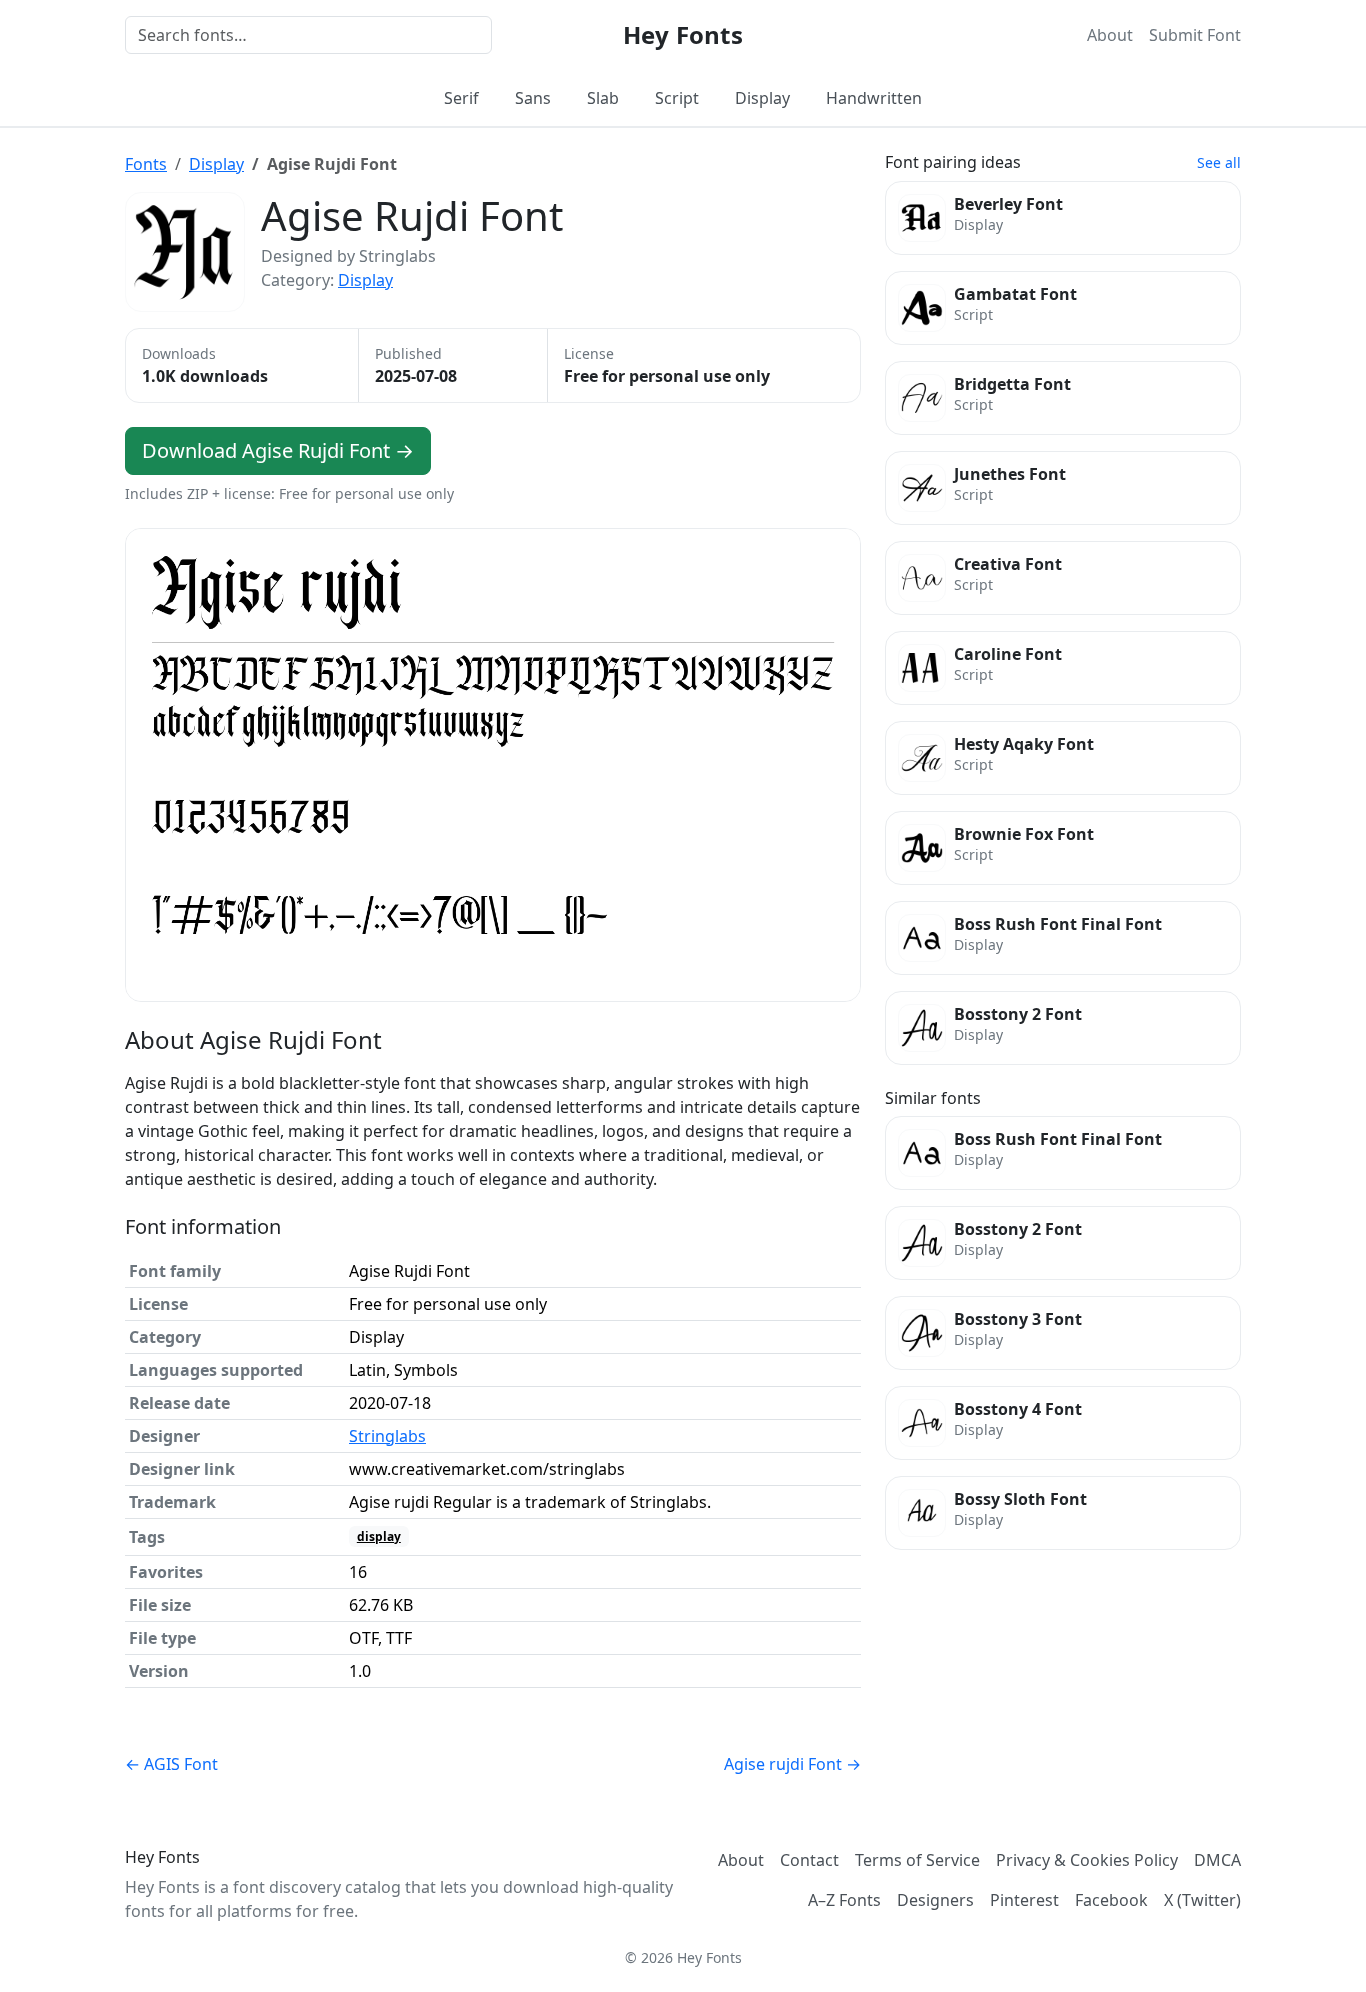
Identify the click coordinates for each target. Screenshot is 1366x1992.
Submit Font (1195, 35)
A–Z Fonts (844, 1900)
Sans (533, 98)
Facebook (1111, 1900)
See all (1219, 162)
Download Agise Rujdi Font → (278, 450)
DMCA (1217, 1860)
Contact (809, 1860)
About (1110, 35)
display (379, 1536)
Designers (935, 1900)
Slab (603, 98)
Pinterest (1024, 1900)
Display (762, 98)
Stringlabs (387, 1436)
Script (677, 98)
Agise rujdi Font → (792, 1764)
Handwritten (874, 98)
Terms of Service (917, 1860)
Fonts (146, 164)
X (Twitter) (1202, 1900)
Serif (461, 98)
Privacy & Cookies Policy (1087, 1860)
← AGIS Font (171, 1764)
